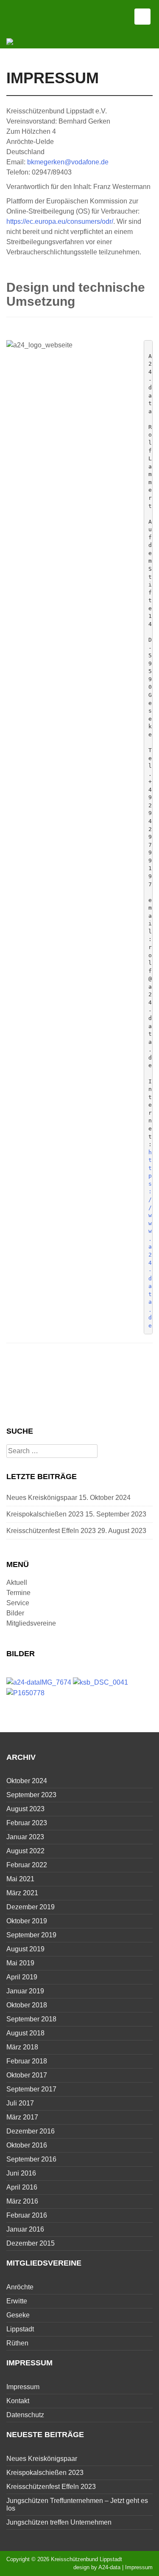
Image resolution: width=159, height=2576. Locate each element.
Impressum (23, 2387)
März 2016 (22, 2201)
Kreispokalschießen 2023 (45, 1514)
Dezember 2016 (31, 2131)
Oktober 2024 (27, 1781)
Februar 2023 (27, 1823)
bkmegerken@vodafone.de (68, 162)
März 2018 (22, 2047)
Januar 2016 (25, 2229)
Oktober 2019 (27, 1921)
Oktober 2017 (27, 2075)
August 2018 (25, 2033)
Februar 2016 (27, 2215)
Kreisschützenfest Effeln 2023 (51, 1531)
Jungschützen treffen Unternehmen (59, 2522)
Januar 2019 (25, 1991)
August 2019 (25, 1949)
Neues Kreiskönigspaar (42, 1498)
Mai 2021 (20, 1879)
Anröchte (20, 2287)
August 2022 (25, 1851)
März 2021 (22, 1893)
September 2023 (31, 1795)
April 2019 (22, 1977)
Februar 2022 (27, 1865)
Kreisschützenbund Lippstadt (86, 2559)
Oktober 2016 (27, 2145)
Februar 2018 (27, 2061)
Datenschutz (25, 2415)
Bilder (15, 1613)
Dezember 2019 (31, 1907)
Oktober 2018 (27, 2005)
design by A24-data (97, 2567)
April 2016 (22, 2187)
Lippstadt (20, 2329)
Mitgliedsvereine (31, 1623)
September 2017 (31, 2089)
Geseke (18, 2315)
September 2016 (31, 2159)
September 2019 (31, 1935)
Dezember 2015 (31, 2243)
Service (18, 1603)
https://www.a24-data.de (150, 1239)
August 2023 (25, 1809)
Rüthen (17, 2343)
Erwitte (17, 2301)
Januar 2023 (25, 1837)
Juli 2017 (20, 2103)
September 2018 (31, 2019)
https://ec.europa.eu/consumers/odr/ (60, 221)
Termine (18, 1593)
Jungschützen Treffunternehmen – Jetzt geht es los (77, 2504)
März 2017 (22, 2117)
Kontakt (18, 2401)
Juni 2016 (21, 2173)
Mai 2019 (20, 1963)
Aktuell (17, 1583)
